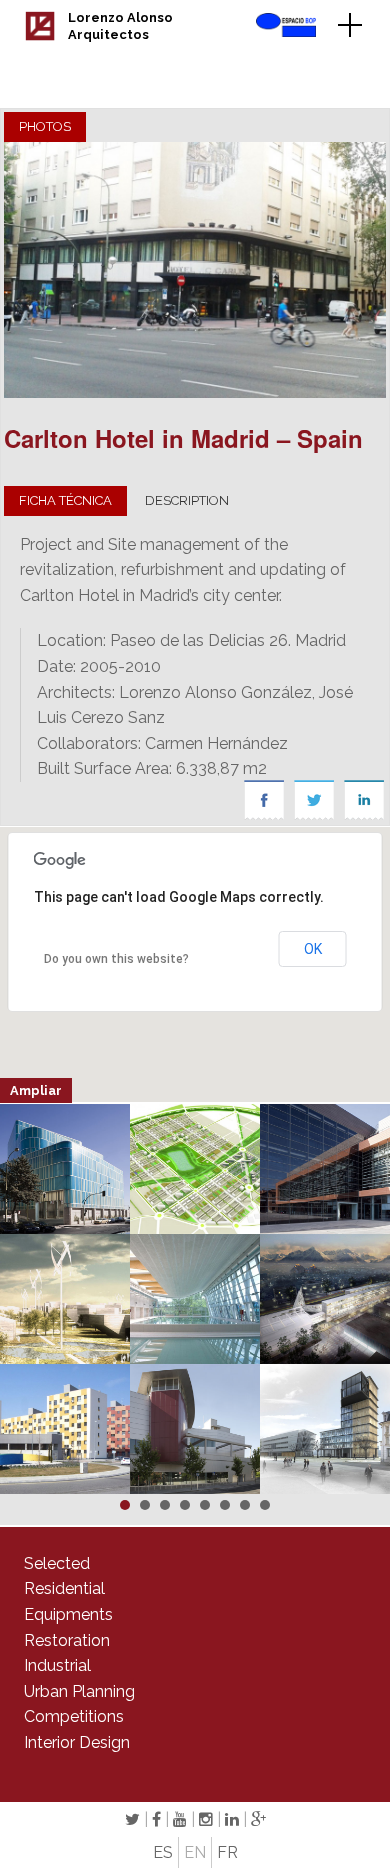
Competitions (74, 1716)
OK (313, 949)
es (163, 1852)
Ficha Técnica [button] (65, 500)
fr (227, 1852)
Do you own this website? (116, 959)
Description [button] (187, 500)
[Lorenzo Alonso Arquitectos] (40, 35)
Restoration (67, 1640)
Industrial (57, 1665)
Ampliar (36, 1090)
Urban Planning (79, 1691)
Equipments (68, 1614)
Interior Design (77, 1742)
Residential (64, 1588)
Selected (57, 1563)
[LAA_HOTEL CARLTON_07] (195, 270)
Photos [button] (45, 126)
